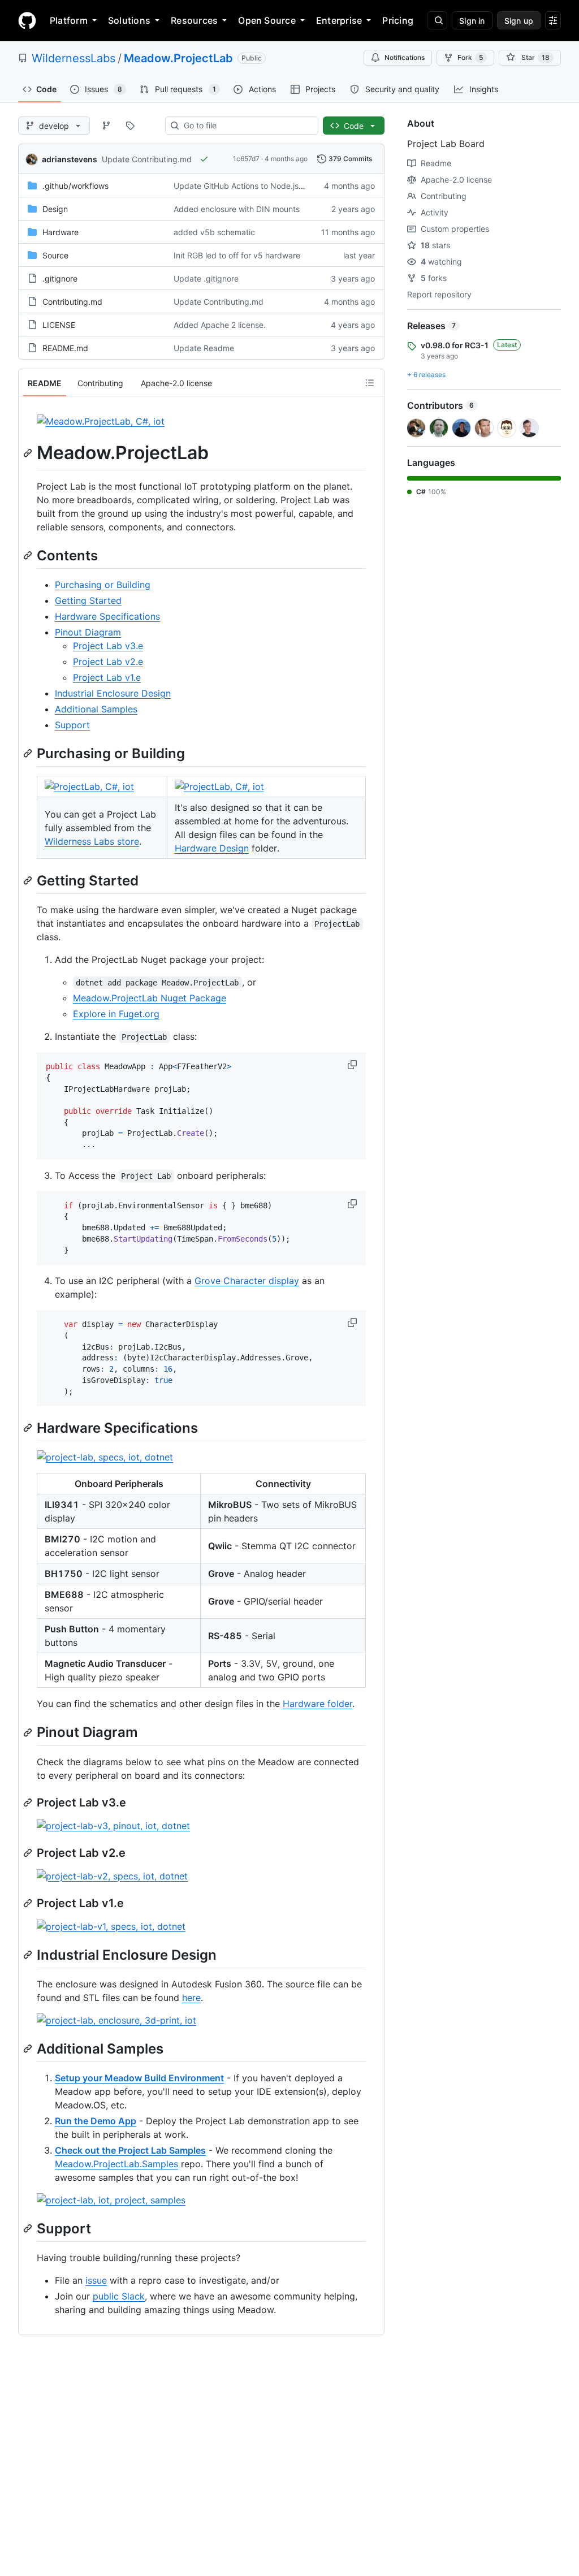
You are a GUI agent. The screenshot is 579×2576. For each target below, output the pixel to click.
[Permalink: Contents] (29, 555)
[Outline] (370, 383)
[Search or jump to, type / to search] (437, 20)
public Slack (119, 2296)
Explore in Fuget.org (116, 1014)
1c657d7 (246, 159)
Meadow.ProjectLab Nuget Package (150, 998)
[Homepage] (27, 20)
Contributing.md (72, 302)
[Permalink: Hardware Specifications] (29, 1428)
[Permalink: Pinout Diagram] (29, 1732)
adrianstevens (70, 159)
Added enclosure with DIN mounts (237, 209)
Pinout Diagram (88, 632)
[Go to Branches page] (106, 126)
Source (55, 255)
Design (55, 209)
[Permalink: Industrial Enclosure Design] (29, 1955)
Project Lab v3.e (108, 646)
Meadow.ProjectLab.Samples (116, 2164)
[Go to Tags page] (130, 126)
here (191, 1998)
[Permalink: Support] (29, 2228)
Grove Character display (247, 1281)
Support (72, 725)
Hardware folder (317, 1704)
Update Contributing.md (147, 159)
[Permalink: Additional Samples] (29, 2048)
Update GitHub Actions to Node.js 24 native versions (271, 186)
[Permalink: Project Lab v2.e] (29, 1853)
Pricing (398, 20)
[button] (353, 1065)
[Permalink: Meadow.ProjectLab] (29, 453)
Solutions (129, 20)
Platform (69, 20)
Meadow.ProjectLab (178, 58)
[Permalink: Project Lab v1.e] (29, 1903)
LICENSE (59, 325)
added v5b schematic (214, 232)
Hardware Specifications (107, 616)
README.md (65, 348)
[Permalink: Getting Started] (29, 880)
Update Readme (204, 348)
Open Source (267, 20)
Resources (194, 20)
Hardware (61, 232)
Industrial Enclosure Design (113, 693)
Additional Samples (96, 709)
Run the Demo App (96, 2121)
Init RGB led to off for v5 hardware (237, 255)
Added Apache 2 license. (220, 325)
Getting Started (88, 600)
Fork (470, 57)
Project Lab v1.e (107, 677)
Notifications (405, 57)
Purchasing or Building (103, 585)
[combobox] (246, 126)
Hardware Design (212, 848)
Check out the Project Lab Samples (130, 2150)
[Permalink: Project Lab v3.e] (29, 1803)
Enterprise (339, 20)
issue (96, 2280)
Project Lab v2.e (108, 662)
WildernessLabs (74, 58)
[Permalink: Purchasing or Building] (29, 753)
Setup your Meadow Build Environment (139, 2078)
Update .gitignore (206, 278)
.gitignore (60, 278)
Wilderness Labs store (92, 841)
